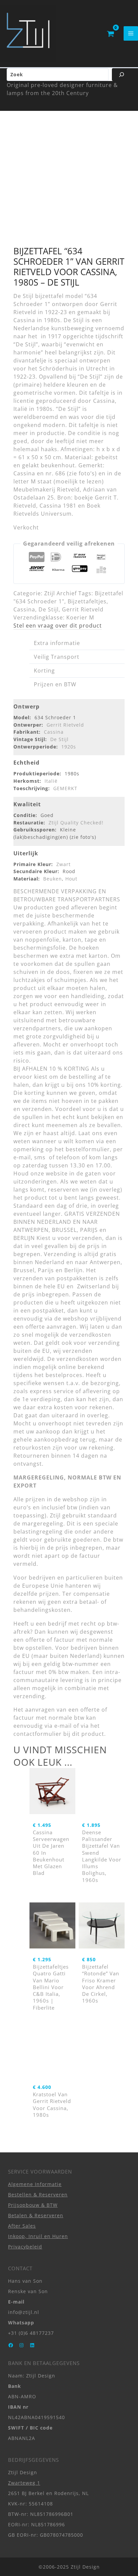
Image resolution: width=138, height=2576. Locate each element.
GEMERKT (65, 788)
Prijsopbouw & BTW (33, 2205)
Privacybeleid (25, 2247)
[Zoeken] (122, 75)
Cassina (24, 609)
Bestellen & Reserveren (38, 2194)
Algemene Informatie (35, 2184)
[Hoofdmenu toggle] (131, 33)
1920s (69, 747)
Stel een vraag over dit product (58, 626)
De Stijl (49, 609)
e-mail (63, 1726)
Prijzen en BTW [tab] (55, 684)
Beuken (53, 879)
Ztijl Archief (60, 593)
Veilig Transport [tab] (57, 657)
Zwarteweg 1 (24, 2482)
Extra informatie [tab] (57, 643)
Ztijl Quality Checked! (76, 823)
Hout (71, 879)
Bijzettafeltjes (87, 601)
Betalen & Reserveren (36, 2215)
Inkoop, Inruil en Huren (38, 2236)
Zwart (63, 864)
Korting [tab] (44, 671)
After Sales (22, 2226)
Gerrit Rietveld (83, 609)
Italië (51, 781)
